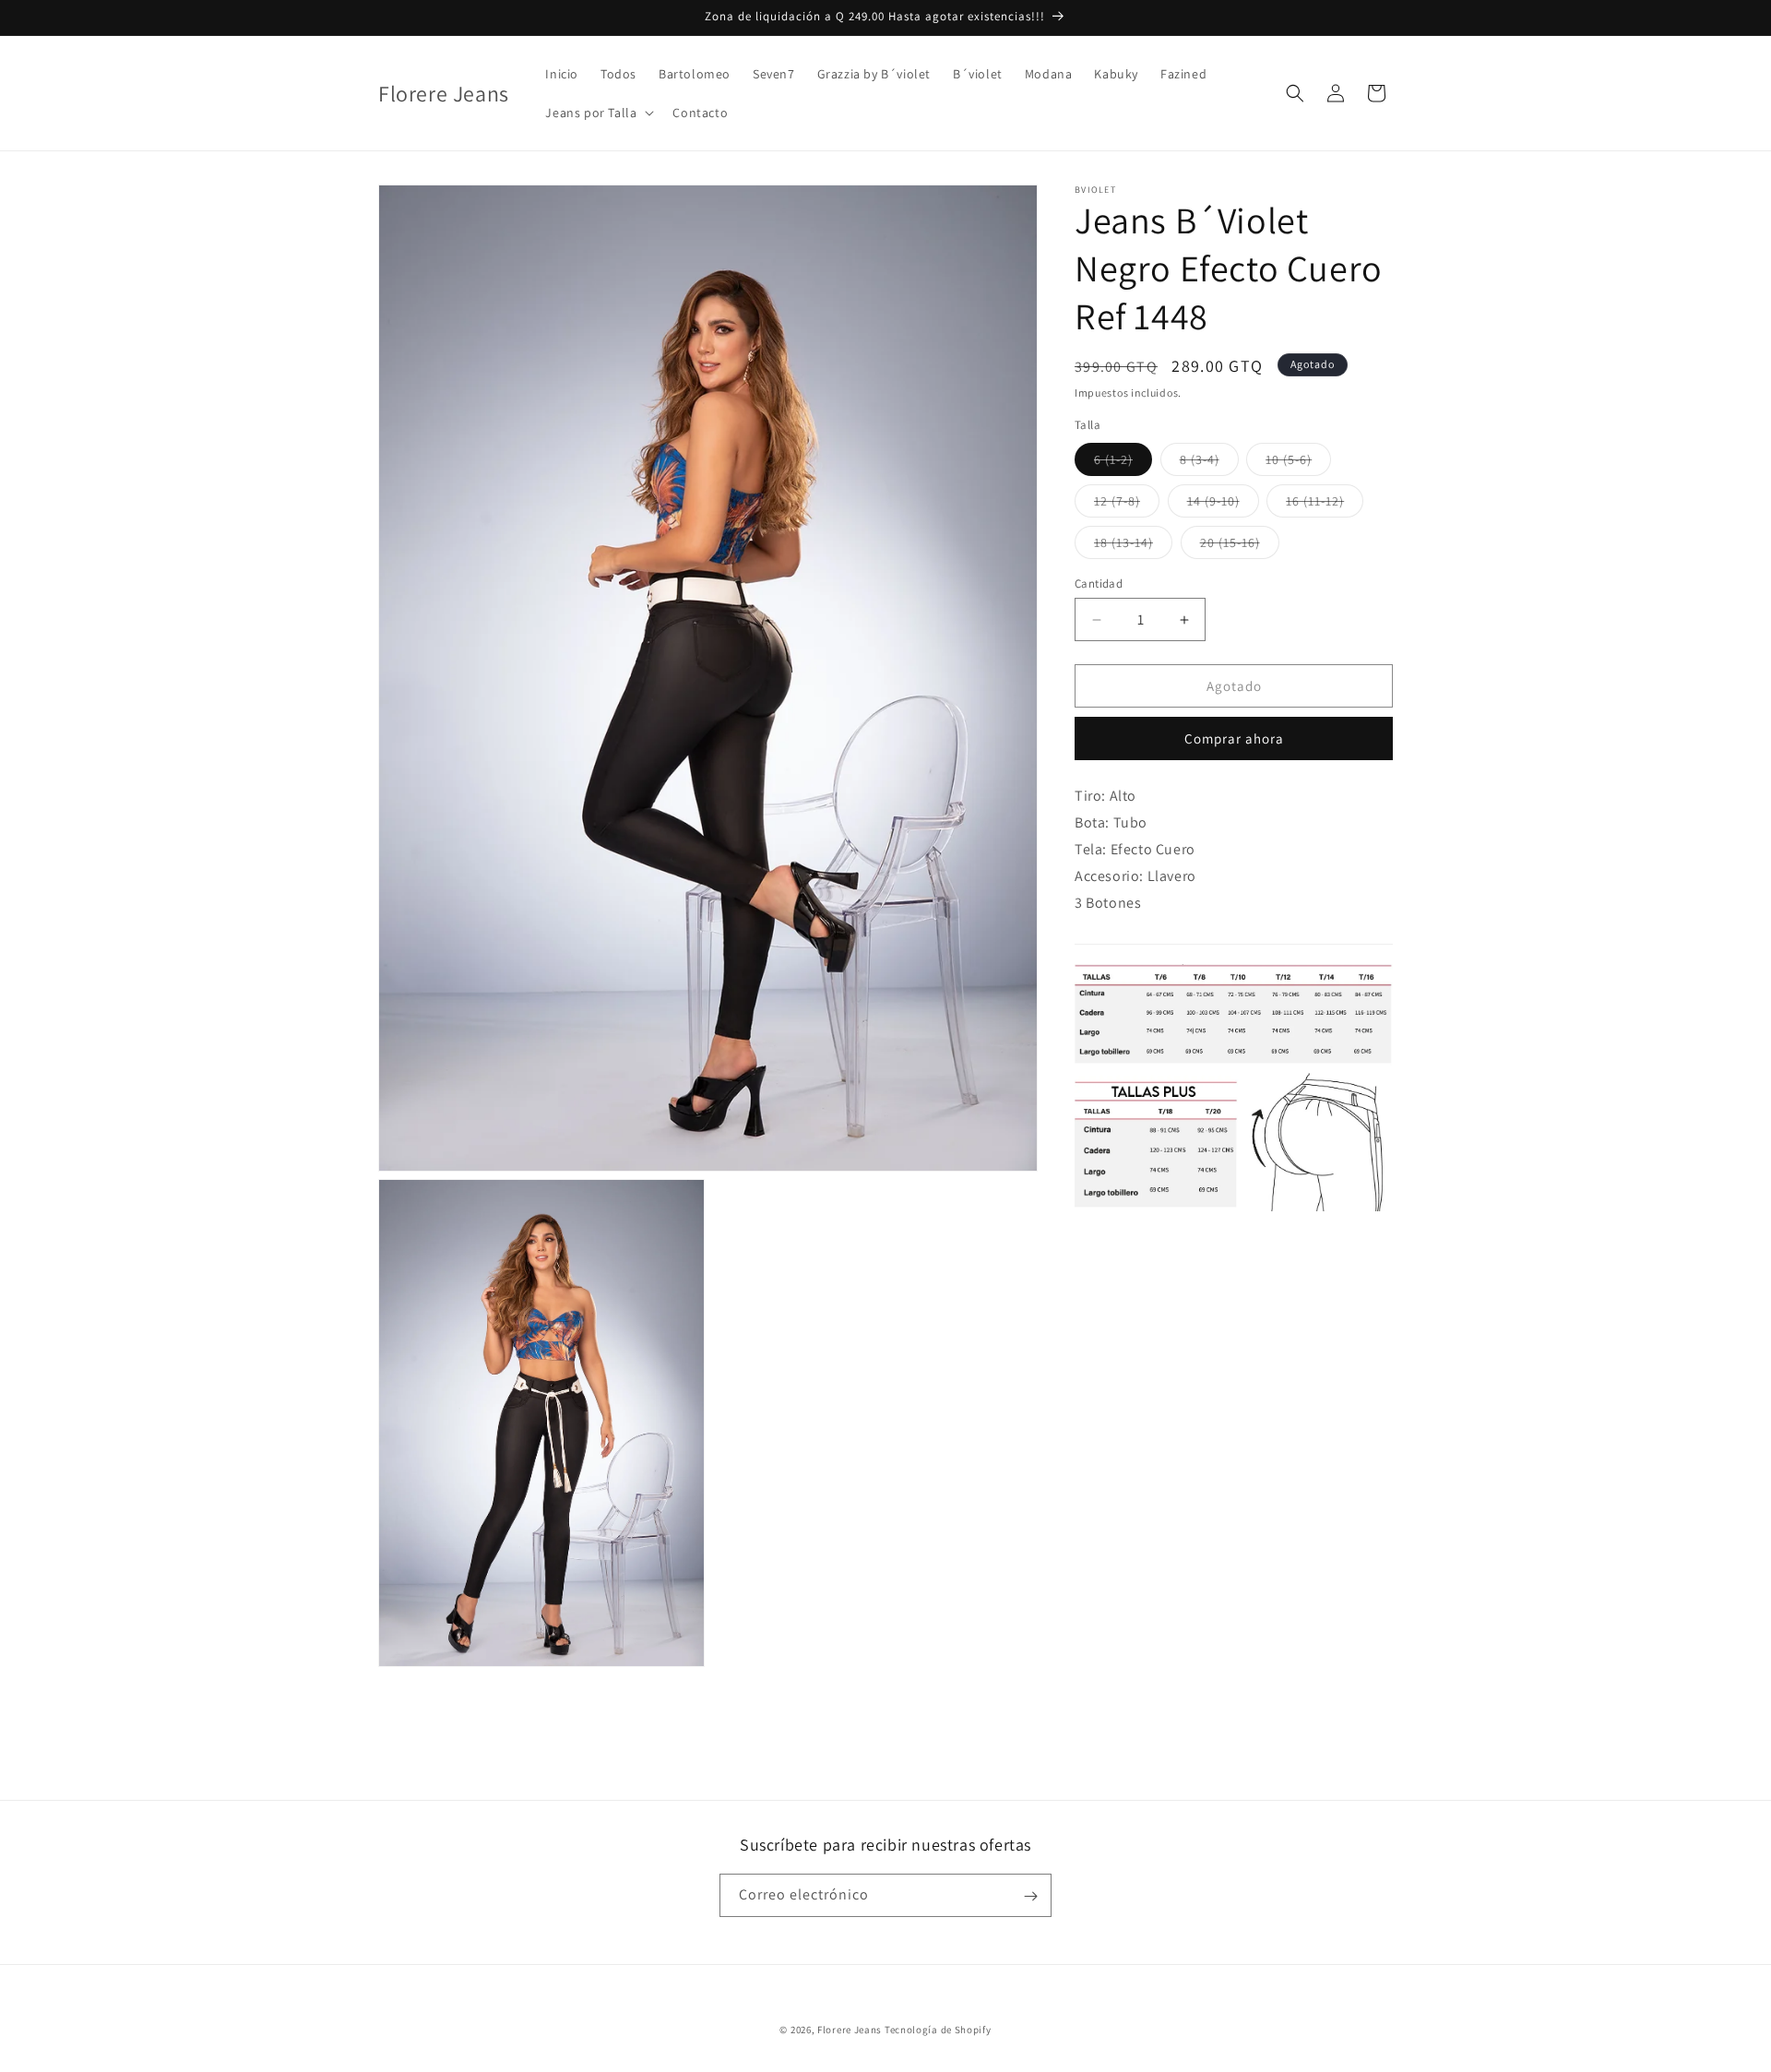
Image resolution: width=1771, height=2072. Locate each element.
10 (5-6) (1298, 463)
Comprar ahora (1234, 739)
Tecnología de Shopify (938, 2030)
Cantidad (1099, 583)
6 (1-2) (1123, 463)
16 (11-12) (1325, 505)
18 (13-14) (1133, 546)
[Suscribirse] (1030, 1896)
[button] (598, 113)
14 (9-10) (1223, 505)
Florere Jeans (850, 2030)
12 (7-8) (1127, 505)
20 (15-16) (1240, 546)
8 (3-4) (1209, 463)
